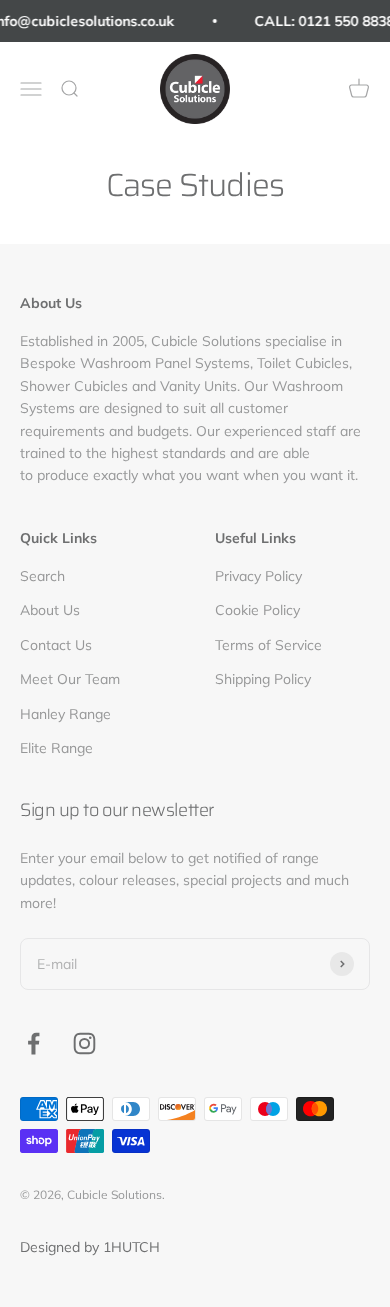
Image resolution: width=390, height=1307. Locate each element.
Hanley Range (65, 714)
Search (42, 576)
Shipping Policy (263, 679)
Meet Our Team (70, 679)
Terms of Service (268, 645)
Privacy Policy (258, 576)
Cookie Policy (257, 610)
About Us (50, 610)
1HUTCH (131, 1247)
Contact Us (56, 645)
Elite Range (56, 748)
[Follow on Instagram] (84, 1043)
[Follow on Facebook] (33, 1043)
